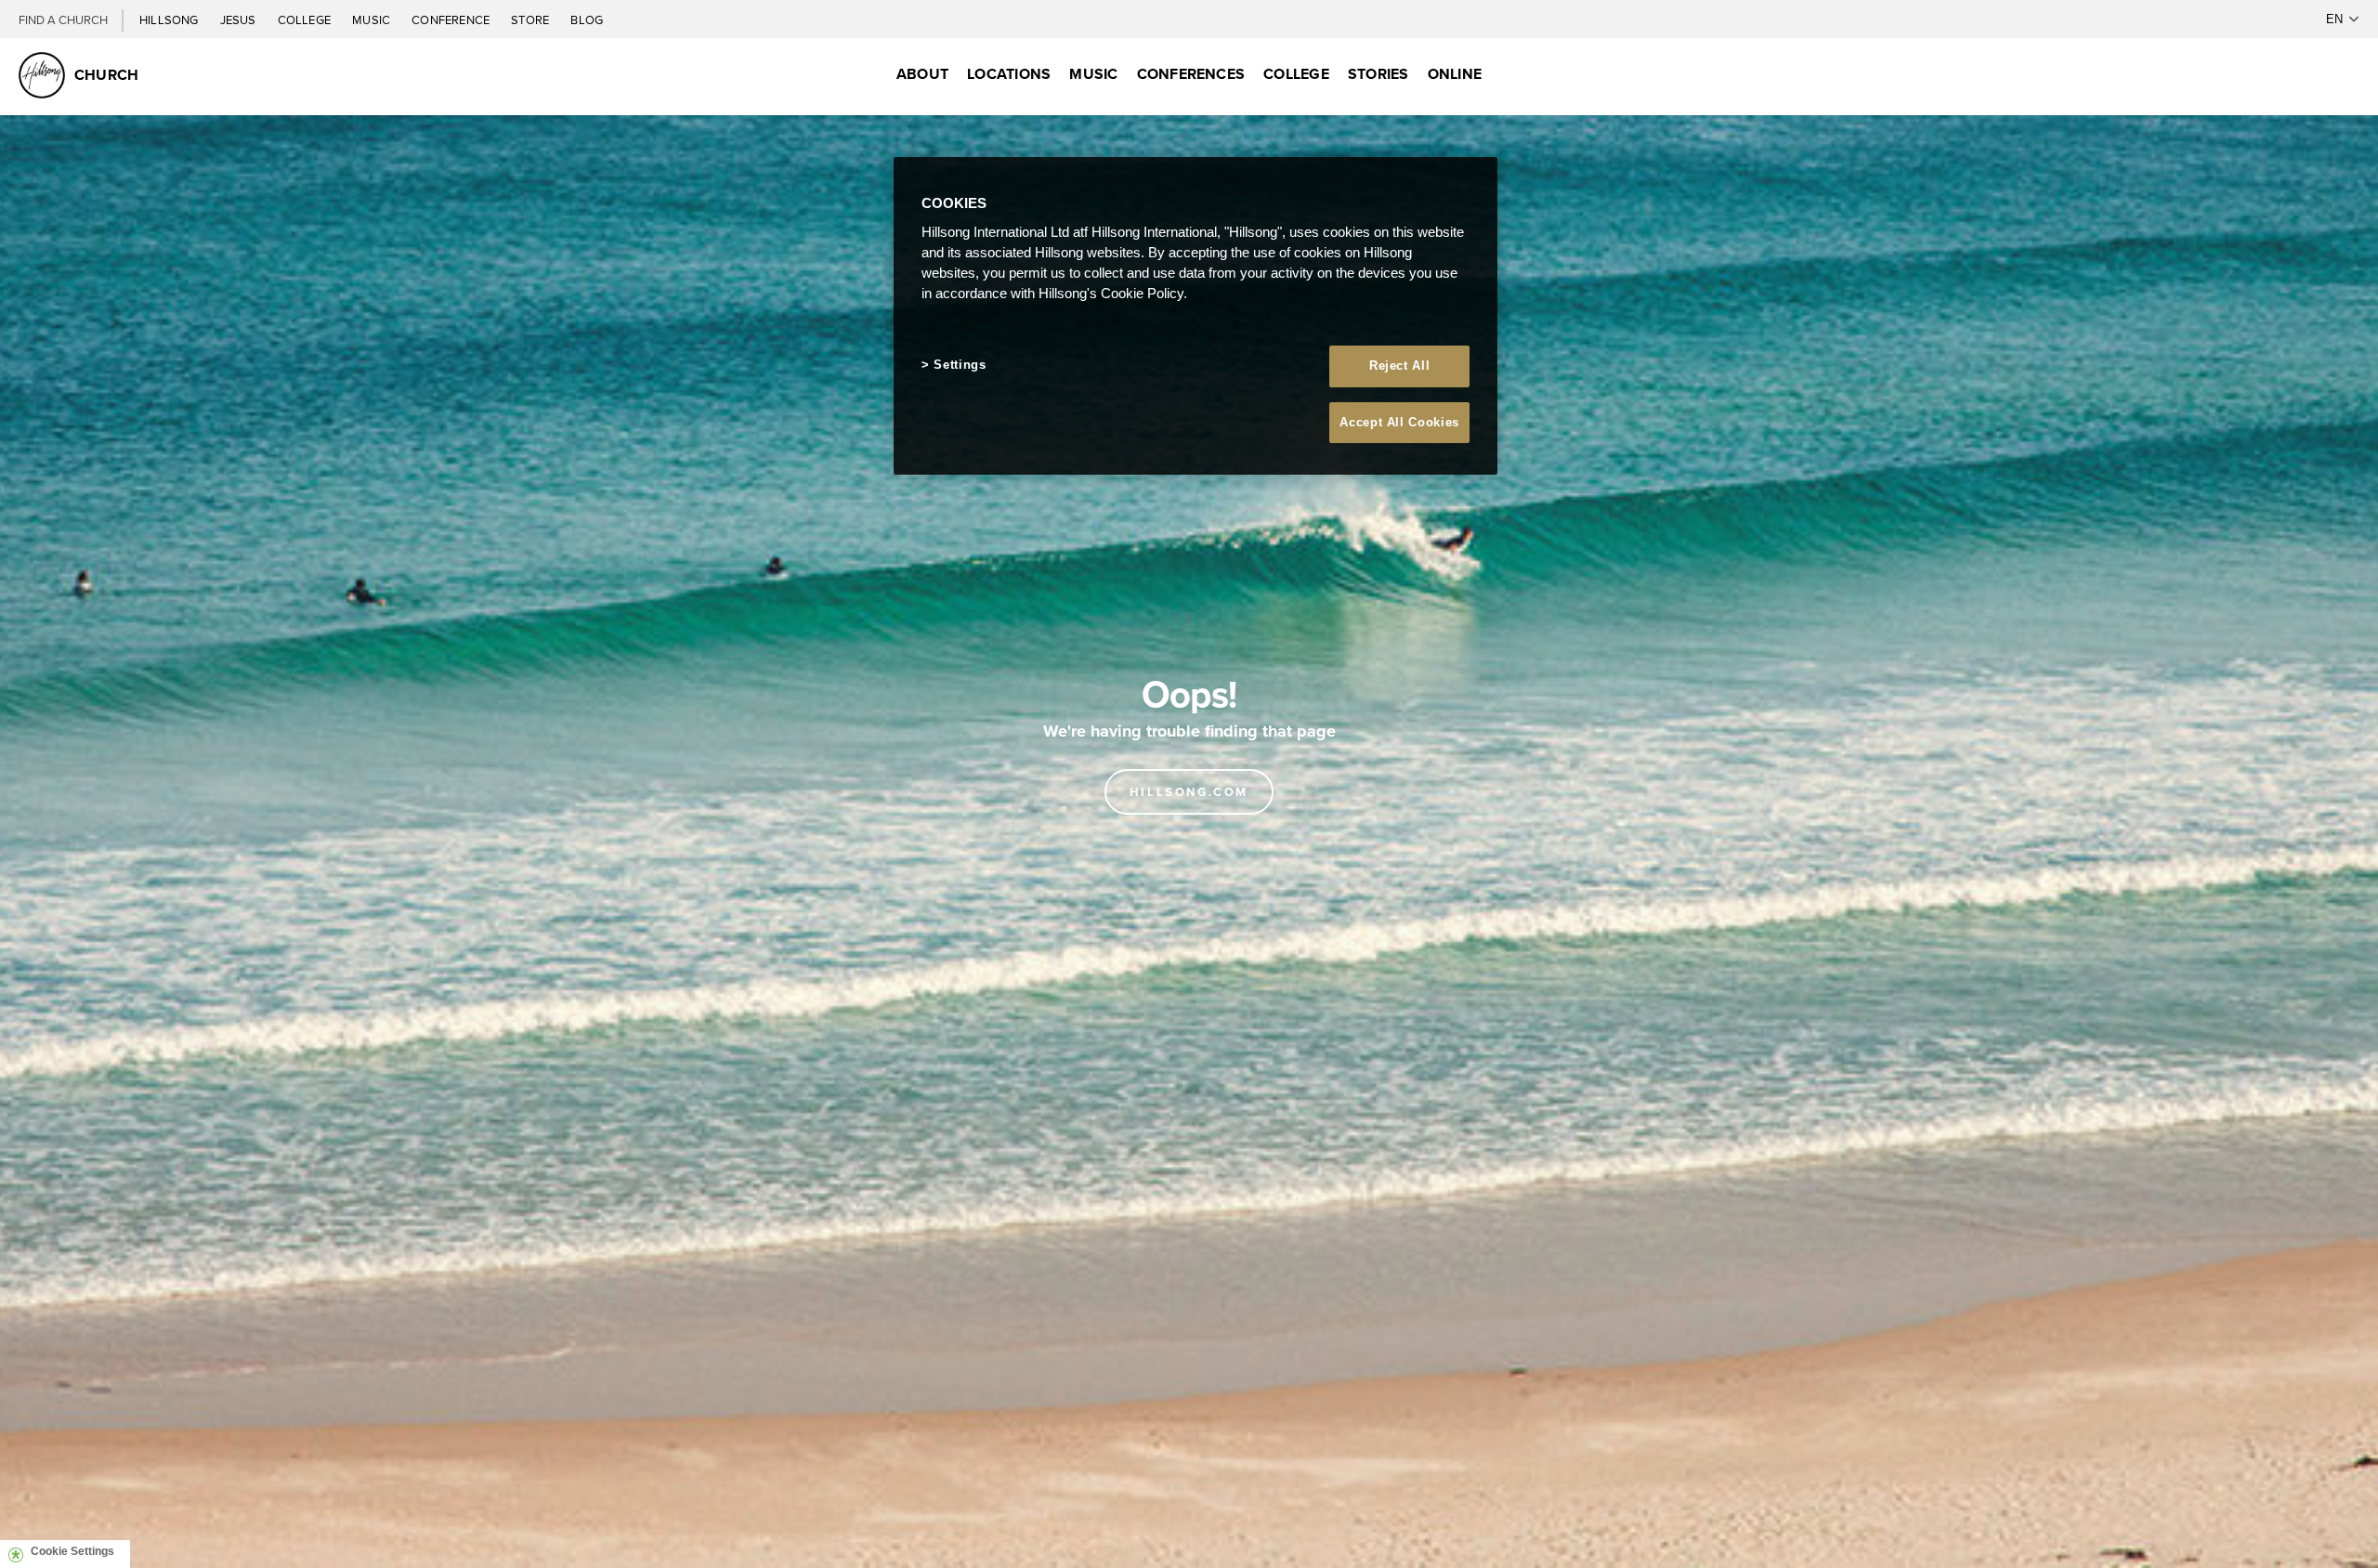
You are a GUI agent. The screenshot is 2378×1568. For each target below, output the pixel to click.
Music (372, 20)
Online (1455, 74)
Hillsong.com (1189, 792)
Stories (1378, 74)
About (922, 74)
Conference (452, 20)
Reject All (1400, 366)
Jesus (240, 20)
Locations (1009, 74)
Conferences (1191, 74)
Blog (587, 20)
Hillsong (170, 20)
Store (531, 20)
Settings (960, 365)
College (306, 20)
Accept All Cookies (1399, 422)
